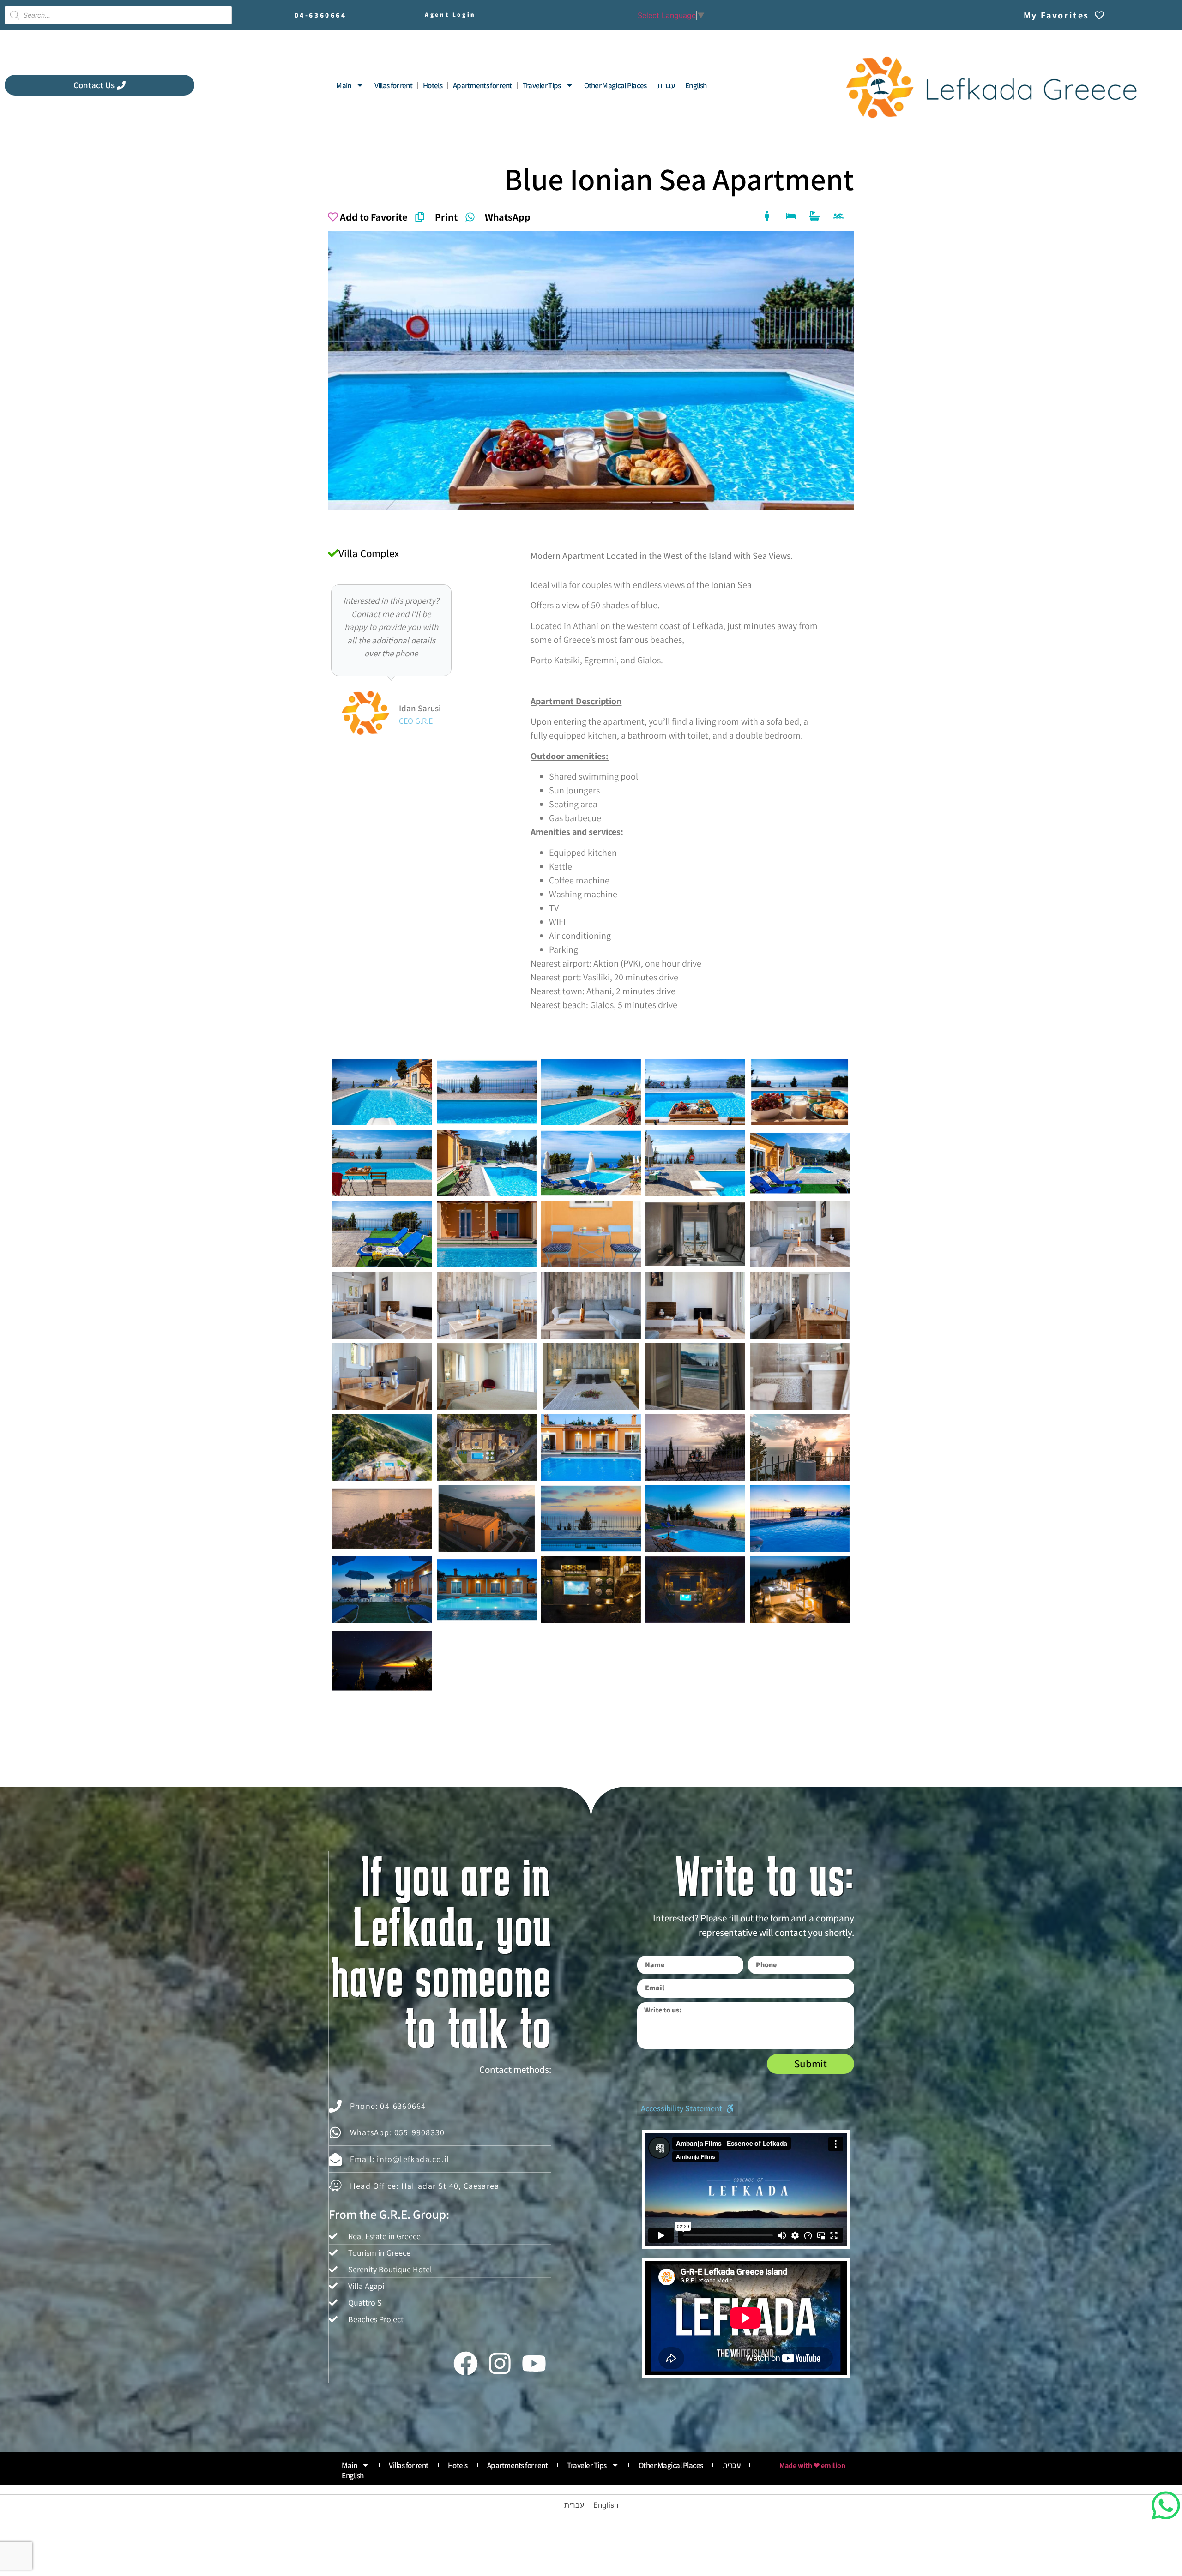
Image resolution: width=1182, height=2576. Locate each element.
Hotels (433, 85)
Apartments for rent (482, 85)
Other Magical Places (615, 85)
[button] (687, 2108)
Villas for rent (394, 85)
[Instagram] (500, 2363)
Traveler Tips (542, 85)
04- (321, 15)
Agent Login (450, 15)
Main (344, 85)
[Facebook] (465, 2363)
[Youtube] (534, 2363)
